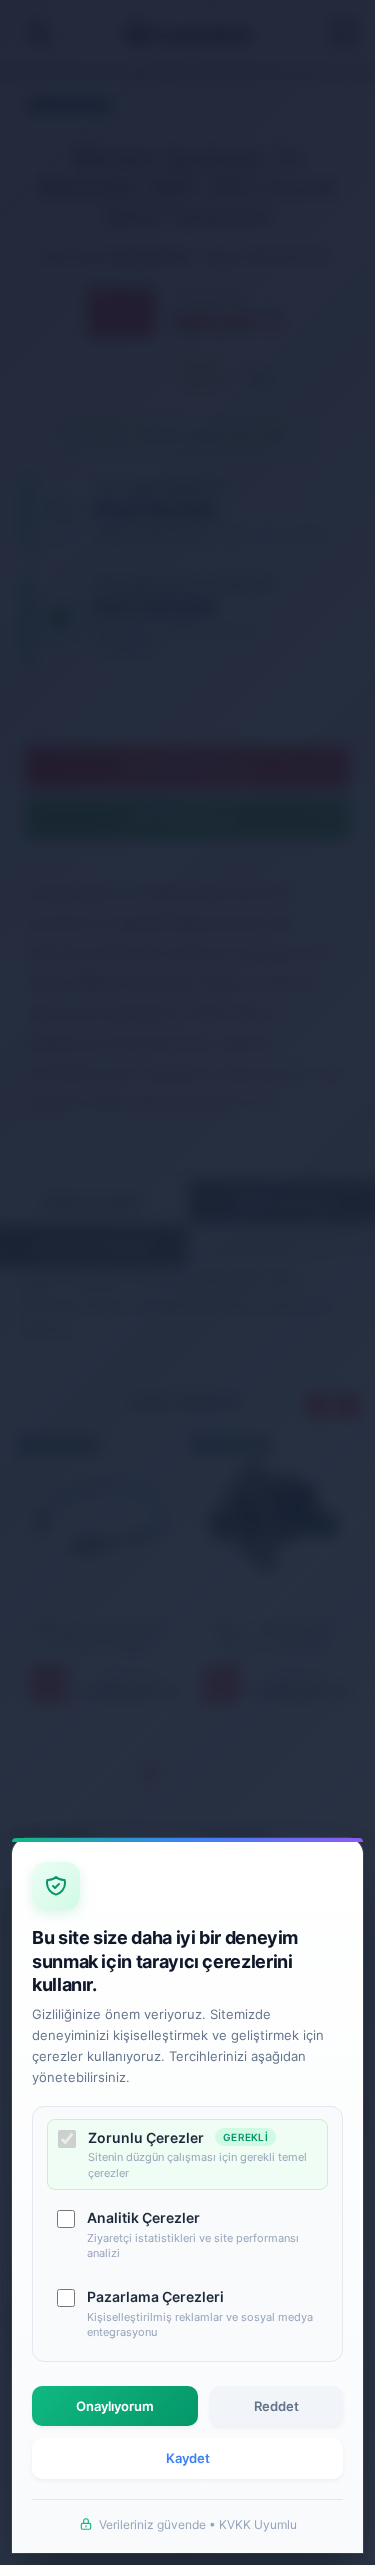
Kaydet (188, 2458)
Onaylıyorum (115, 2406)
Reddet (276, 2406)
